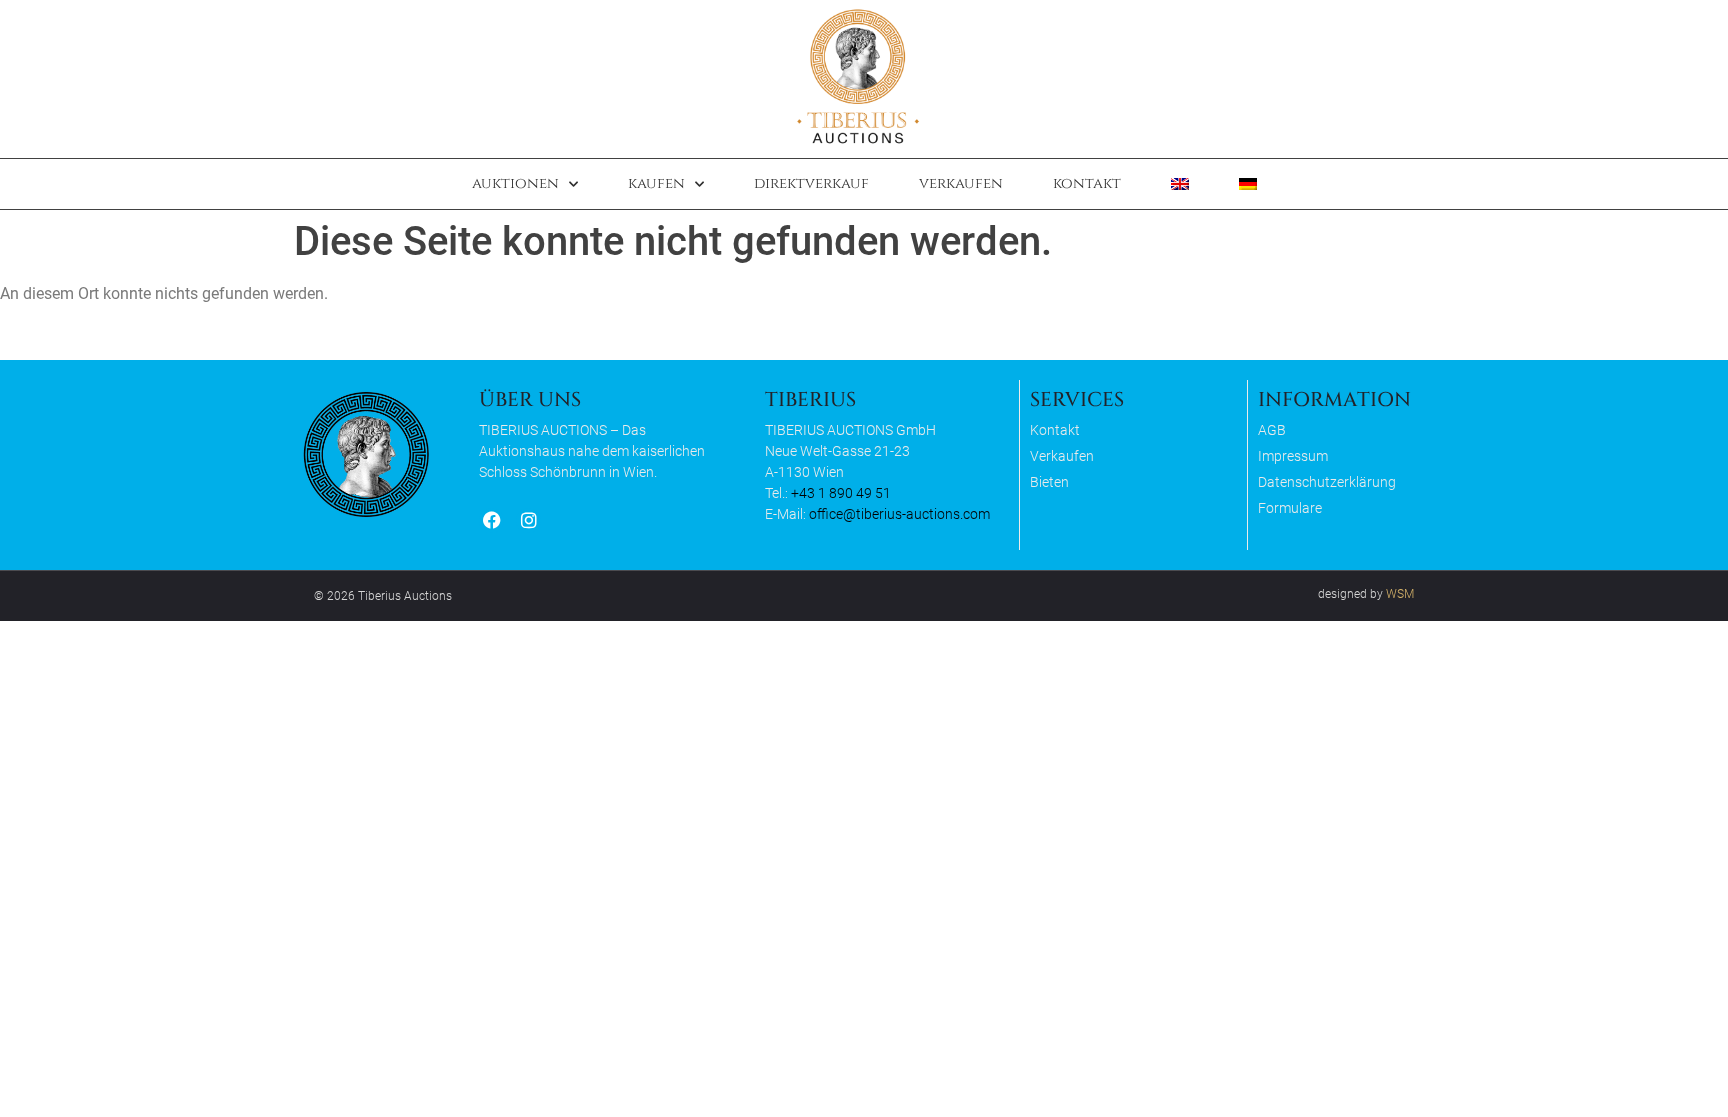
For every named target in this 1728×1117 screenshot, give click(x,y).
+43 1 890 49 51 (841, 493)
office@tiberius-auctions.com (899, 514)
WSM (1400, 594)
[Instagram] (528, 520)
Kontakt (1087, 183)
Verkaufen (961, 183)
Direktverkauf (811, 183)
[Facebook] (491, 520)
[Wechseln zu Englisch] (1180, 184)
